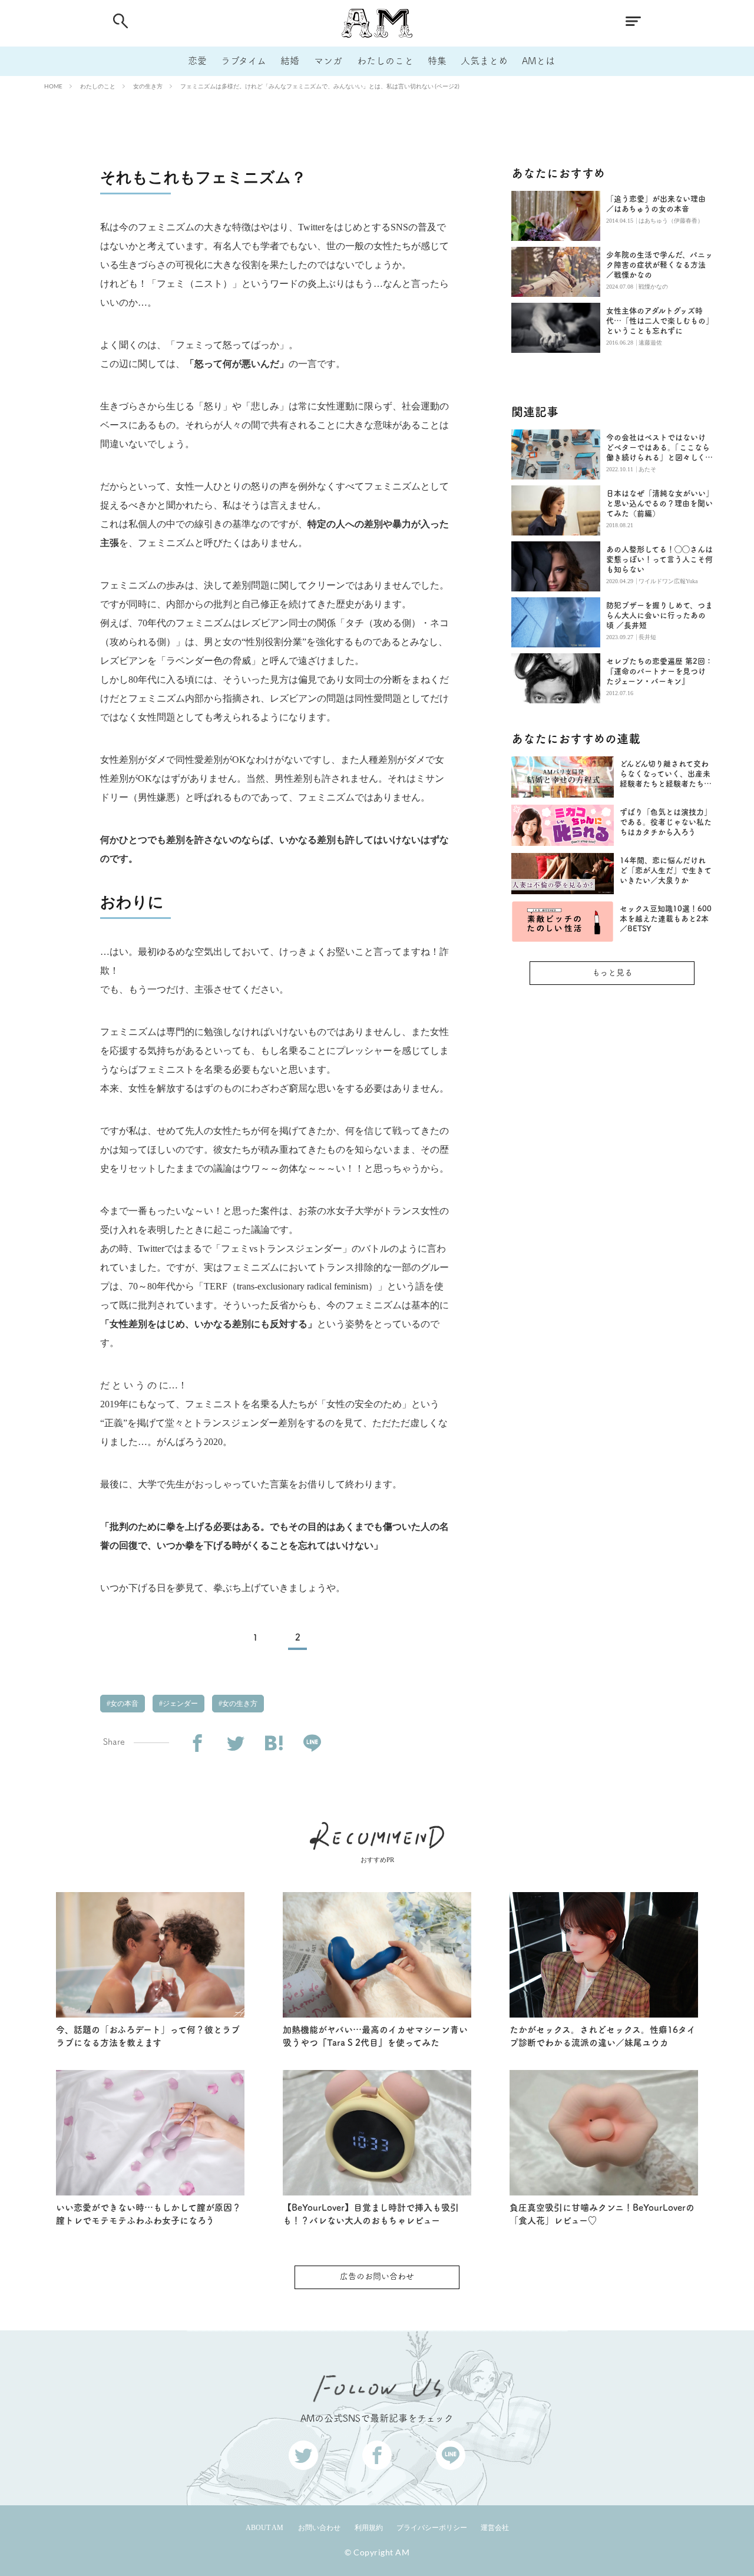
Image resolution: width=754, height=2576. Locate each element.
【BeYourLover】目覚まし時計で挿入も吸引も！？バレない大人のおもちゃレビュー (371, 2214)
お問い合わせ (319, 2528)
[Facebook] (197, 1743)
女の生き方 (148, 86)
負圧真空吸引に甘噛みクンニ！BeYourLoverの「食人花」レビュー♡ (602, 2214)
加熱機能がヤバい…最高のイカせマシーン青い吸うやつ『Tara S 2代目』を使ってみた (375, 2036)
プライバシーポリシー (432, 2528)
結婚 (290, 61)
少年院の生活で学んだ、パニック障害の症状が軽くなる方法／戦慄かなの (659, 265)
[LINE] (312, 1743)
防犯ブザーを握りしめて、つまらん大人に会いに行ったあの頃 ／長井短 (659, 615)
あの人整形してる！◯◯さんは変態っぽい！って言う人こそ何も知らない (659, 559)
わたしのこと (385, 61)
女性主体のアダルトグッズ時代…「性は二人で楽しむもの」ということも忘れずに (658, 321)
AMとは (538, 61)
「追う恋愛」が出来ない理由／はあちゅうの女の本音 (656, 204)
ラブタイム (244, 61)
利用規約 (369, 2528)
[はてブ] (274, 1743)
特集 (437, 61)
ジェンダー (179, 1704)
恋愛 (197, 61)
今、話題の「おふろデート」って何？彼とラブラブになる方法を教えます (148, 2036)
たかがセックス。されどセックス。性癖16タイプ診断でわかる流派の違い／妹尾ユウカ (603, 2036)
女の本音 (123, 1704)
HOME (53, 86)
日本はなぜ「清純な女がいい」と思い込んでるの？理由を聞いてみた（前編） (659, 503)
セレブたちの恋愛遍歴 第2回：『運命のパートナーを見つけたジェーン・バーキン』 (659, 671)
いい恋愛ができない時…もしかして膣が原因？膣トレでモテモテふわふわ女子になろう (148, 2214)
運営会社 (495, 2528)
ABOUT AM (264, 2528)
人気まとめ (484, 61)
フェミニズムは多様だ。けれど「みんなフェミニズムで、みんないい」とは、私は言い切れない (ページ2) (320, 86)
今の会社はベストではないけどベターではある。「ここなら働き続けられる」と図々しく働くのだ (659, 448)
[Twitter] (235, 1743)
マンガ (328, 61)
